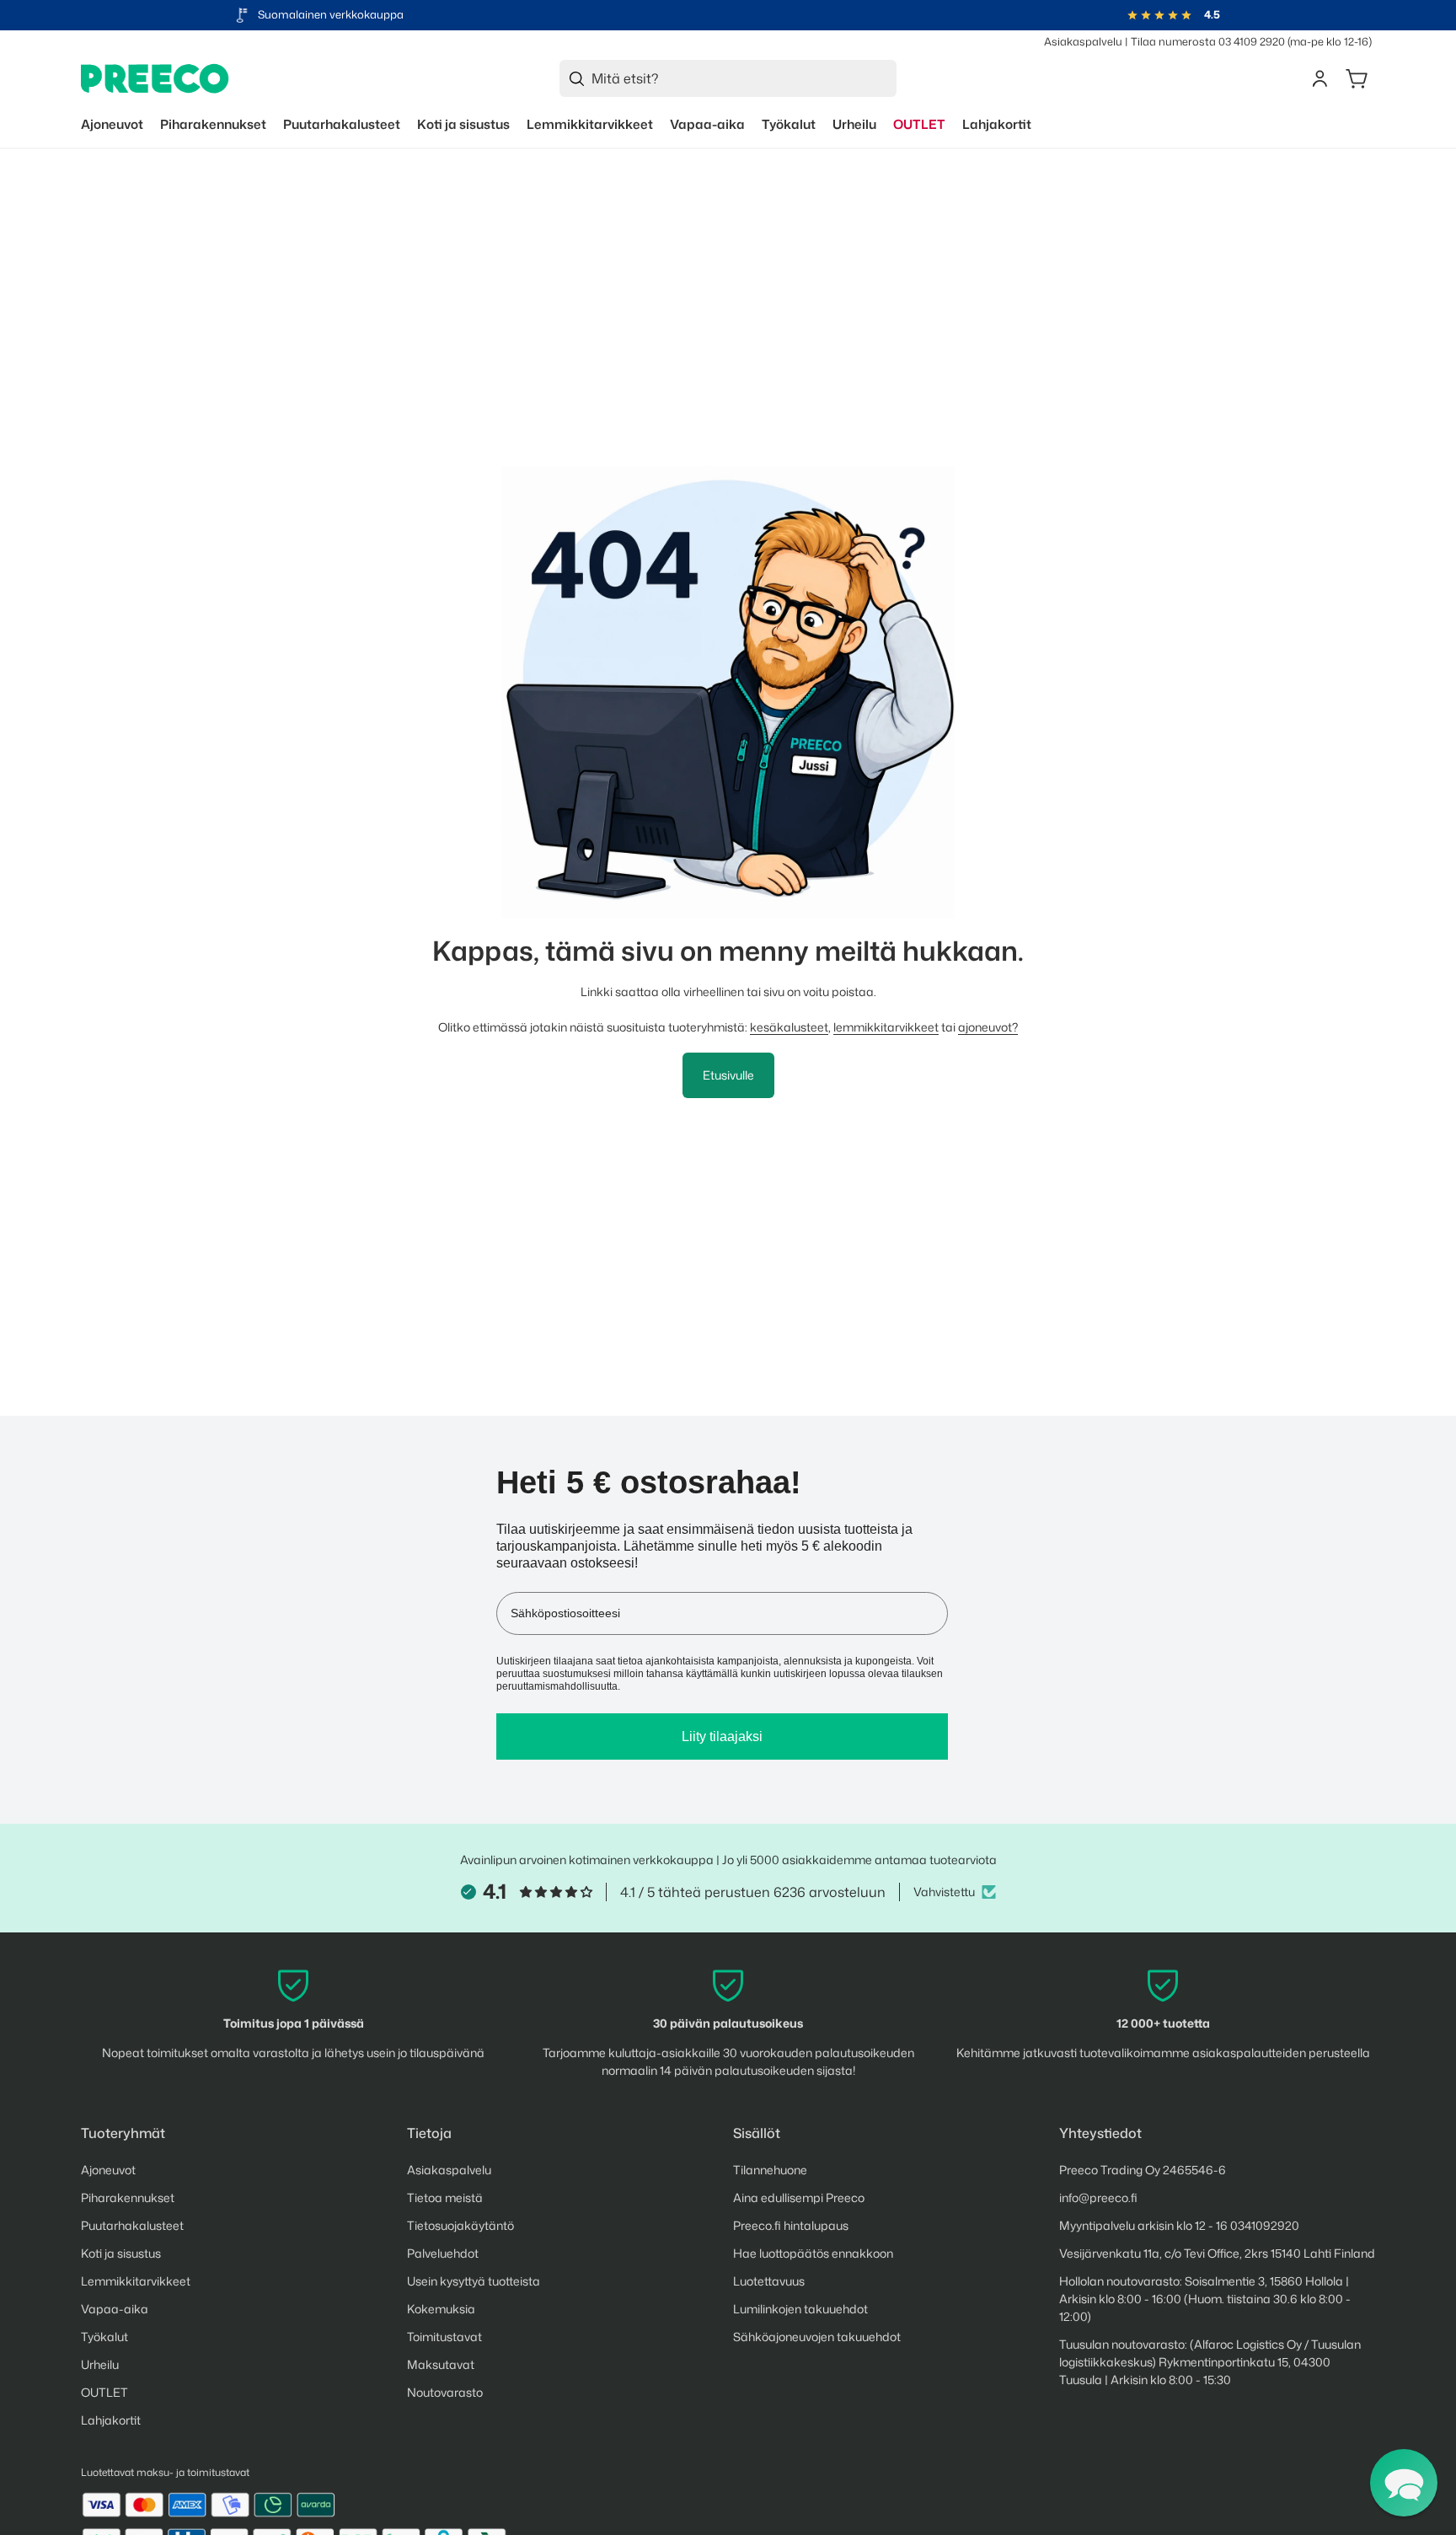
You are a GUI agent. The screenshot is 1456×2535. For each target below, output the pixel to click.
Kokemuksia (441, 2309)
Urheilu (100, 2364)
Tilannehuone (770, 2170)
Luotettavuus (769, 2281)
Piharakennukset (128, 2197)
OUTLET (104, 2392)
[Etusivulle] (155, 79)
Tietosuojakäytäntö (460, 2225)
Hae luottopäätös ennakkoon (813, 2253)
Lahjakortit (111, 2420)
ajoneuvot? (988, 1027)
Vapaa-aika (115, 2309)
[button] (1404, 2483)
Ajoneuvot (108, 2170)
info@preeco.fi (1098, 2197)
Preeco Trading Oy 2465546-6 (1143, 2170)
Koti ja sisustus (121, 2253)
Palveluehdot (443, 2253)
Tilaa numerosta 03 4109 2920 (1208, 41)
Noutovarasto (445, 2392)
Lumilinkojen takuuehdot (800, 2309)
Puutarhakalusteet (132, 2225)
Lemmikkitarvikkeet (136, 2281)
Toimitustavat (444, 2337)
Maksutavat (441, 2364)
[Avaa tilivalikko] (1319, 78)
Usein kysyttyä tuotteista (474, 2281)
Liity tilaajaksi (722, 1736)
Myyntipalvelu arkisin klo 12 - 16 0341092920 (1179, 2225)
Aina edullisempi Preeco (799, 2197)
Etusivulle (728, 1075)
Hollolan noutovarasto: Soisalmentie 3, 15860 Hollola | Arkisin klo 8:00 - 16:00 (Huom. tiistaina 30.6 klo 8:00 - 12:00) (1205, 2299)
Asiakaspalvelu (1083, 41)
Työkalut (104, 2337)
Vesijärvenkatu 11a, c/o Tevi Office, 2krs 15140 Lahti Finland (1217, 2253)
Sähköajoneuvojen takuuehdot (817, 2337)
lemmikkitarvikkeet (886, 1027)
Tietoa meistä (445, 2197)
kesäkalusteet (789, 1027)
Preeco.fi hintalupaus (791, 2225)
